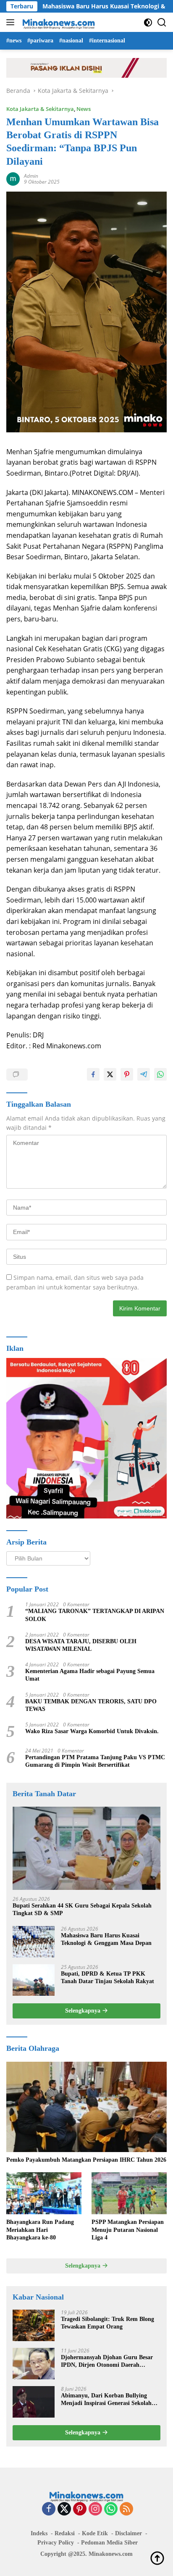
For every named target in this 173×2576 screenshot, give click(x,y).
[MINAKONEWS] (58, 22)
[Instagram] (95, 2509)
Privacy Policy (56, 2543)
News (84, 109)
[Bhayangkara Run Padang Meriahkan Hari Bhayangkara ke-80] (44, 2193)
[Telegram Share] (144, 1074)
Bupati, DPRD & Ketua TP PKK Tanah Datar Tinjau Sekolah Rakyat (107, 1977)
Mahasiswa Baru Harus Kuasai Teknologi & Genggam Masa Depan (106, 1939)
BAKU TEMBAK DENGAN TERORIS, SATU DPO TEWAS (91, 1705)
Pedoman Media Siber (109, 2543)
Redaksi (65, 2533)
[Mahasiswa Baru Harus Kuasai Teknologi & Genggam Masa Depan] (34, 1942)
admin (31, 176)
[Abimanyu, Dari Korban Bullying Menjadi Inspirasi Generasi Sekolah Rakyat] (34, 2402)
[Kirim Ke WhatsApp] (160, 1074)
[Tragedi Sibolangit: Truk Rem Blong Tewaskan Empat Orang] (34, 2325)
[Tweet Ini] (110, 1074)
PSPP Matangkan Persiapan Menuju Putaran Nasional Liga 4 (128, 2230)
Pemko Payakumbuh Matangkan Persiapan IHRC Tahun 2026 (86, 2160)
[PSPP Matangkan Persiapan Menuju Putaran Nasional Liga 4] (129, 2193)
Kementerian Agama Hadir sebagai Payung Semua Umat (90, 1675)
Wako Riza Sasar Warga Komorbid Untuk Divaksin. (92, 1731)
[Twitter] (64, 2509)
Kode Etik (95, 2533)
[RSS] (126, 2509)
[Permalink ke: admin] (13, 178)
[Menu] (12, 22)
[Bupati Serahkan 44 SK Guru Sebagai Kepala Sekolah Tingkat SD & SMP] (86, 1848)
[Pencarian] (162, 22)
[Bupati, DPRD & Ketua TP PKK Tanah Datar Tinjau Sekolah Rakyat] (34, 1980)
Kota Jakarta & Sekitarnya (40, 109)
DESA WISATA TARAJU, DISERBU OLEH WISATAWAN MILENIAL (81, 1645)
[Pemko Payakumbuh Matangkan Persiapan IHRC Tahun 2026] (86, 2107)
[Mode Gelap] (148, 22)
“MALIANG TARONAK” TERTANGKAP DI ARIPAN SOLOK (95, 1615)
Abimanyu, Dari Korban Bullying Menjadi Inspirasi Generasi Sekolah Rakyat (106, 2400)
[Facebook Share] (93, 1074)
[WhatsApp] (111, 2509)
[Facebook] (49, 2509)
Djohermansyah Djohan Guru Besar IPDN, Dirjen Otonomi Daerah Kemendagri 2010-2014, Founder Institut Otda (107, 2362)
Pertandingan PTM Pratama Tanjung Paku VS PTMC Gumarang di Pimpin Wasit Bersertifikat (95, 1761)
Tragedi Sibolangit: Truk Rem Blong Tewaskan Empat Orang (107, 2323)
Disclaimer (128, 2533)
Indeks (39, 2533)
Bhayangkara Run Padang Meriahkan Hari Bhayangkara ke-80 (40, 2230)
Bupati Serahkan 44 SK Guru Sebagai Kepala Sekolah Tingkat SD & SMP (82, 1909)
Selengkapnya (84, 2011)
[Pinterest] (80, 2509)
